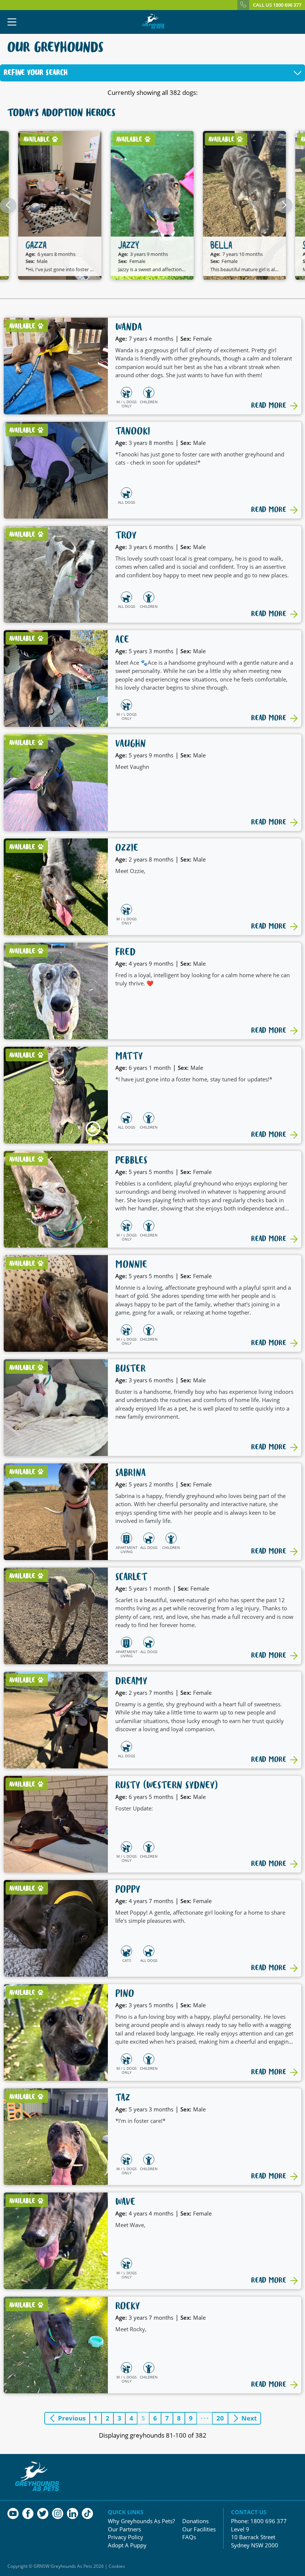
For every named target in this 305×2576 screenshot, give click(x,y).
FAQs (189, 2537)
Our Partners (124, 2529)
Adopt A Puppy (127, 2545)
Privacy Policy (126, 2537)
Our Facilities (199, 2529)
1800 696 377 (269, 2521)
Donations (195, 2521)
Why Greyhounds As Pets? (141, 2521)
